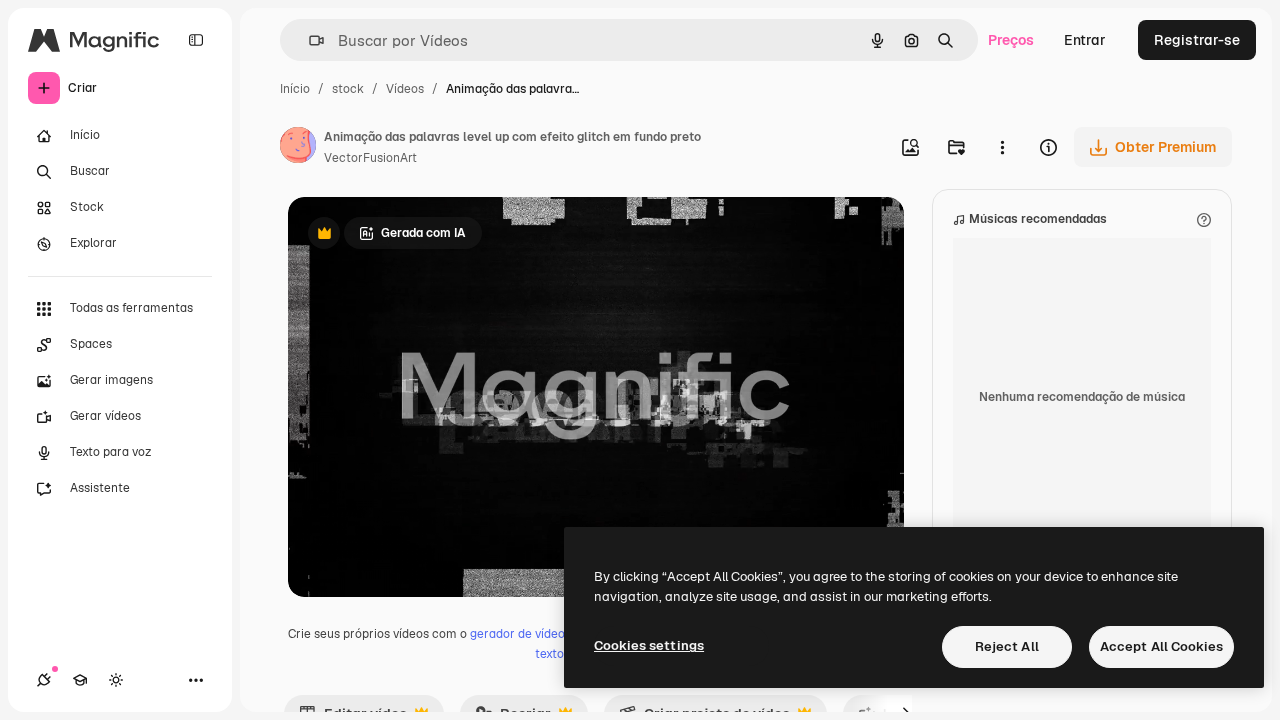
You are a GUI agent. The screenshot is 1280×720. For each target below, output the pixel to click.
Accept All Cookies (1161, 646)
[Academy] (80, 680)
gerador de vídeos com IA (541, 634)
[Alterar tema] (116, 680)
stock (348, 89)
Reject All (1007, 646)
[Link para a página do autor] (298, 148)
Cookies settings (649, 645)
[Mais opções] (1002, 147)
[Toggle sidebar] (196, 40)
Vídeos (405, 89)
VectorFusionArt (370, 158)
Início (295, 89)
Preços (1011, 40)
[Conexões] (44, 680)
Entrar (1085, 40)
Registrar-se (1197, 40)
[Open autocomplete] (308, 40)
